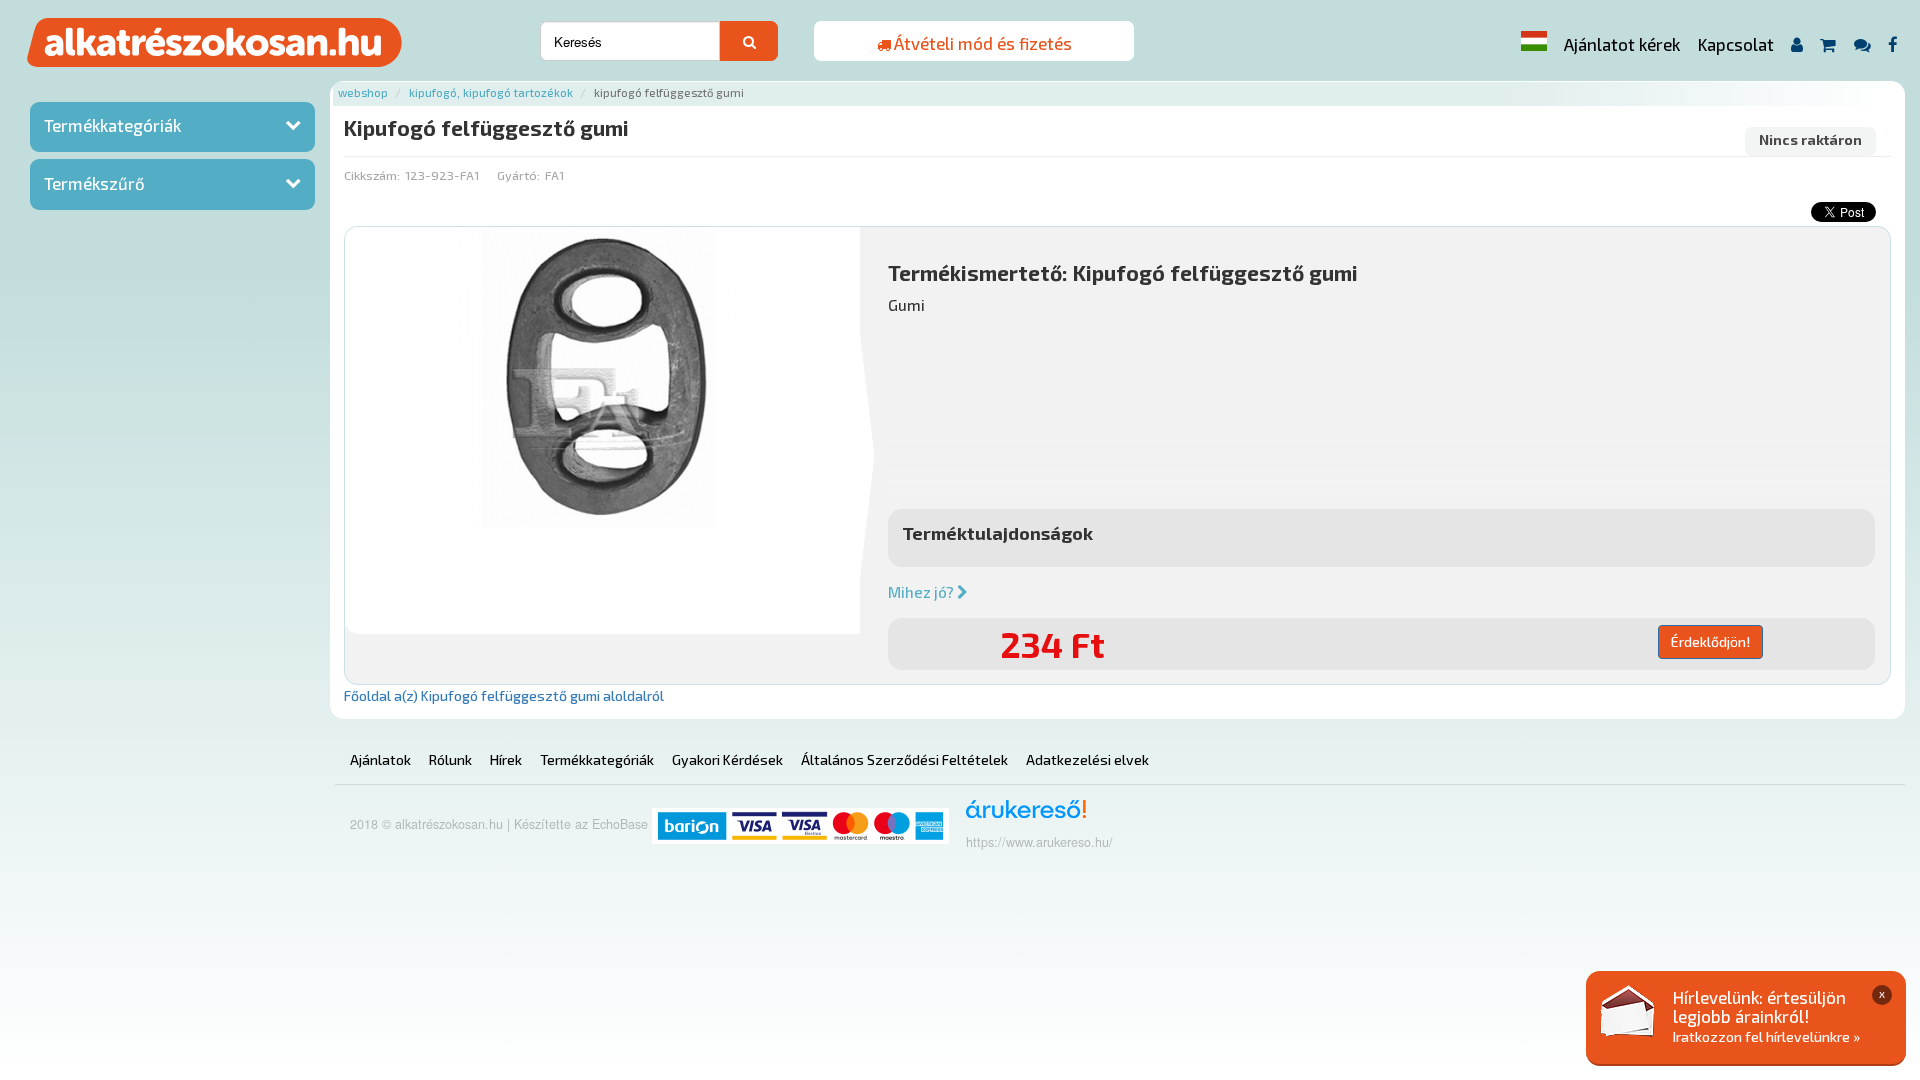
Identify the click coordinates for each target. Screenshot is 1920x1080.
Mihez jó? (922, 592)
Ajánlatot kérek (1622, 44)
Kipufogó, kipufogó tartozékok (491, 92)
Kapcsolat (1736, 44)
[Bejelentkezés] (1796, 44)
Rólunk (450, 759)
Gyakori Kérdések (727, 759)
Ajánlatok (380, 759)
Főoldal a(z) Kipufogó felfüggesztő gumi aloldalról (504, 695)
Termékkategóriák (112, 125)
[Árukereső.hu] (1019, 816)
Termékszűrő (94, 183)
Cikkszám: (372, 175)
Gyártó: (518, 175)
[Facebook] (1893, 44)
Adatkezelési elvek (1087, 759)
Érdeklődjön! (1710, 641)
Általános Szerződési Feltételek (904, 759)
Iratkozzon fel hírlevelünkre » (1766, 1036)
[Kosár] (1828, 44)
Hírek (506, 759)
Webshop (363, 92)
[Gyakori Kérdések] (1862, 44)
